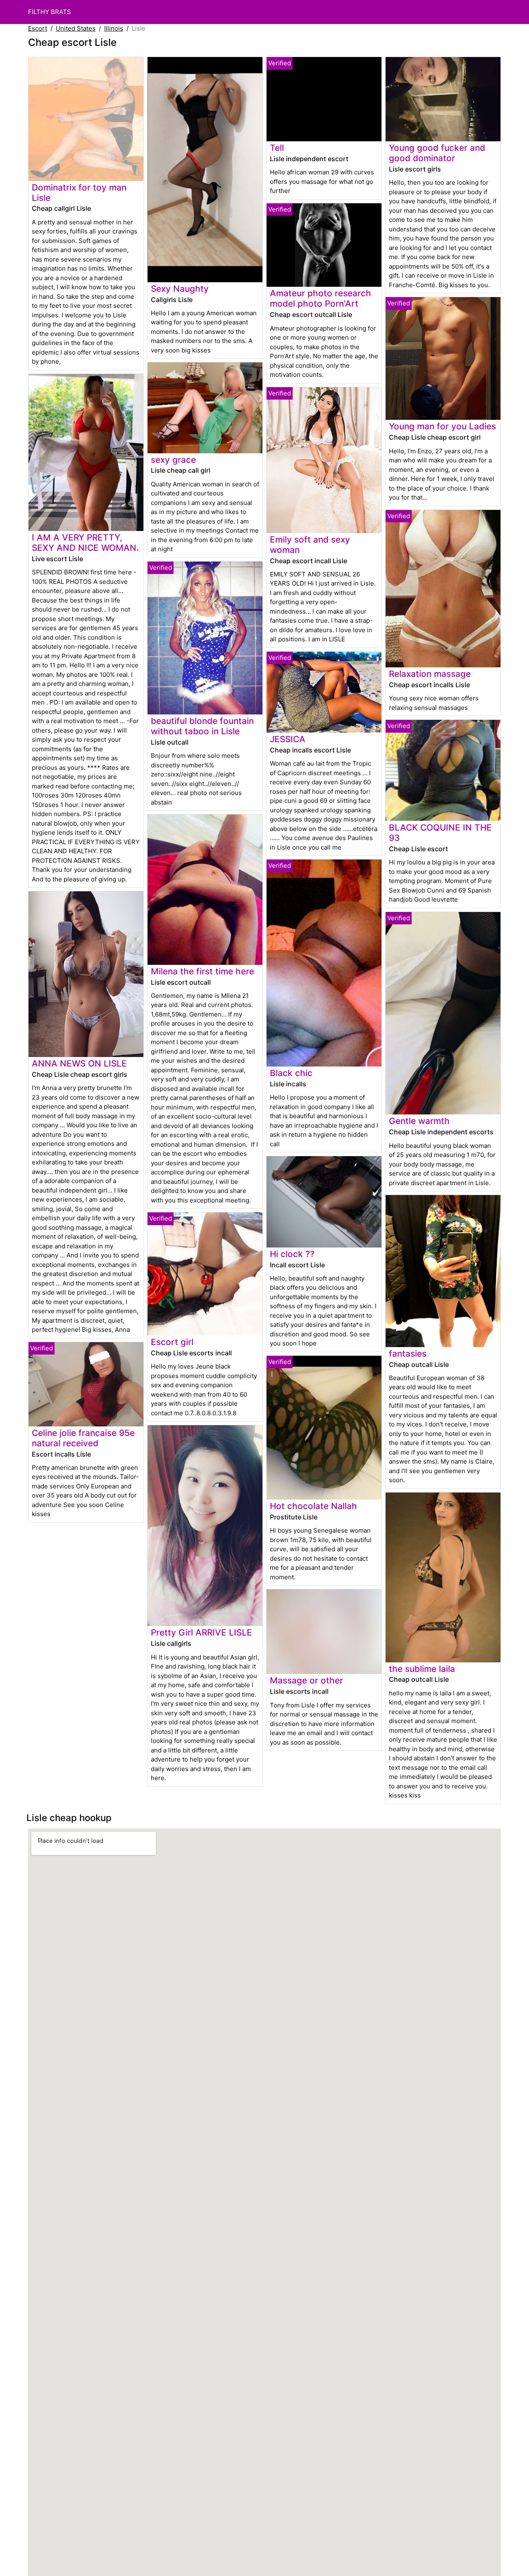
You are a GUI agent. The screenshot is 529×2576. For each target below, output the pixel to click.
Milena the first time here (203, 971)
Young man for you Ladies (442, 426)
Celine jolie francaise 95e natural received (83, 1438)
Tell (277, 148)
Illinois (114, 28)
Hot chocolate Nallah (313, 1506)
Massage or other (306, 1680)
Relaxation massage (430, 674)
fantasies (408, 1353)
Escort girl (172, 1342)
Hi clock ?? (292, 1254)
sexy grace (173, 460)
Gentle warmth (419, 1121)
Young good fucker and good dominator (437, 153)
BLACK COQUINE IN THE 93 (440, 833)
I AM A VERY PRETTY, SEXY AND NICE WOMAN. (85, 543)
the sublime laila (422, 1669)
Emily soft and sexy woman (310, 545)
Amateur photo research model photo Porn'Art (320, 298)
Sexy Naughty (180, 289)
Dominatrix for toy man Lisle (79, 193)
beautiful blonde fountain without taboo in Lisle (202, 726)
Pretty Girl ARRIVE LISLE (201, 1632)
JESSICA (288, 739)
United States (76, 28)
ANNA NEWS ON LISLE (79, 1063)
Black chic (291, 1073)
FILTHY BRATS (50, 12)
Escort (38, 28)
